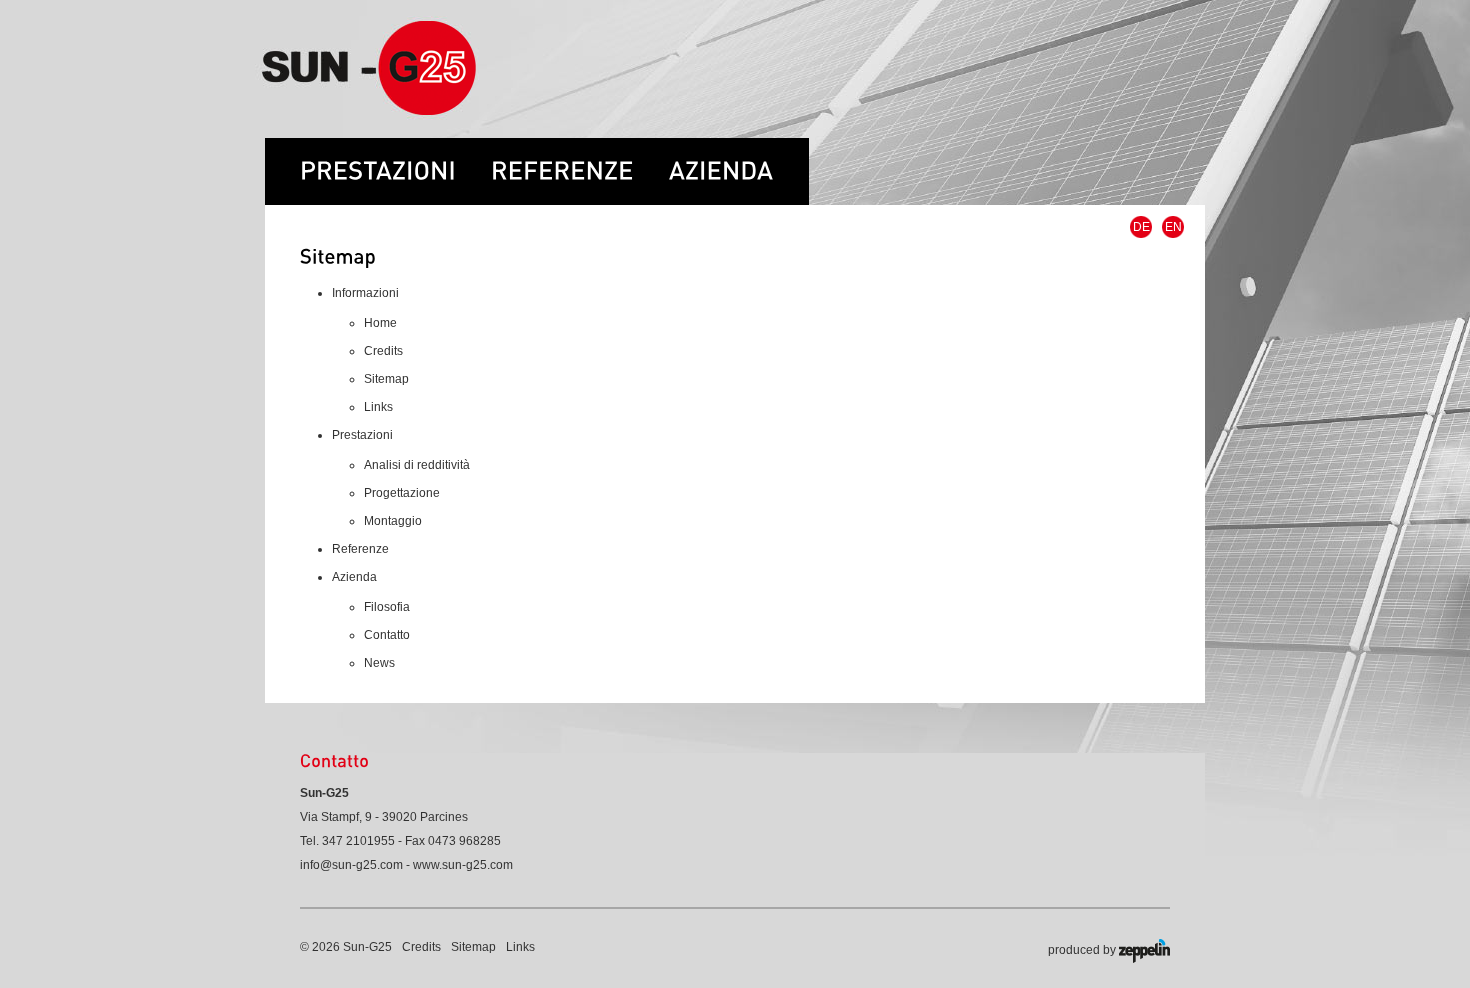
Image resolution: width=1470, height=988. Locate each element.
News (379, 663)
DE (1141, 227)
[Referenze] (580, 161)
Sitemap (386, 379)
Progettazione (402, 493)
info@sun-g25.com (351, 865)
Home (380, 323)
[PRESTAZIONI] (378, 161)
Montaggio (393, 521)
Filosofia (387, 607)
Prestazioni (362, 435)
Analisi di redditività (417, 465)
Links (378, 407)
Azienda (354, 577)
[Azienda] (739, 161)
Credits (383, 351)
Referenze (360, 549)
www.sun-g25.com (463, 865)
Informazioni (365, 293)
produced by (1083, 950)
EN (1173, 227)
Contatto (387, 635)
